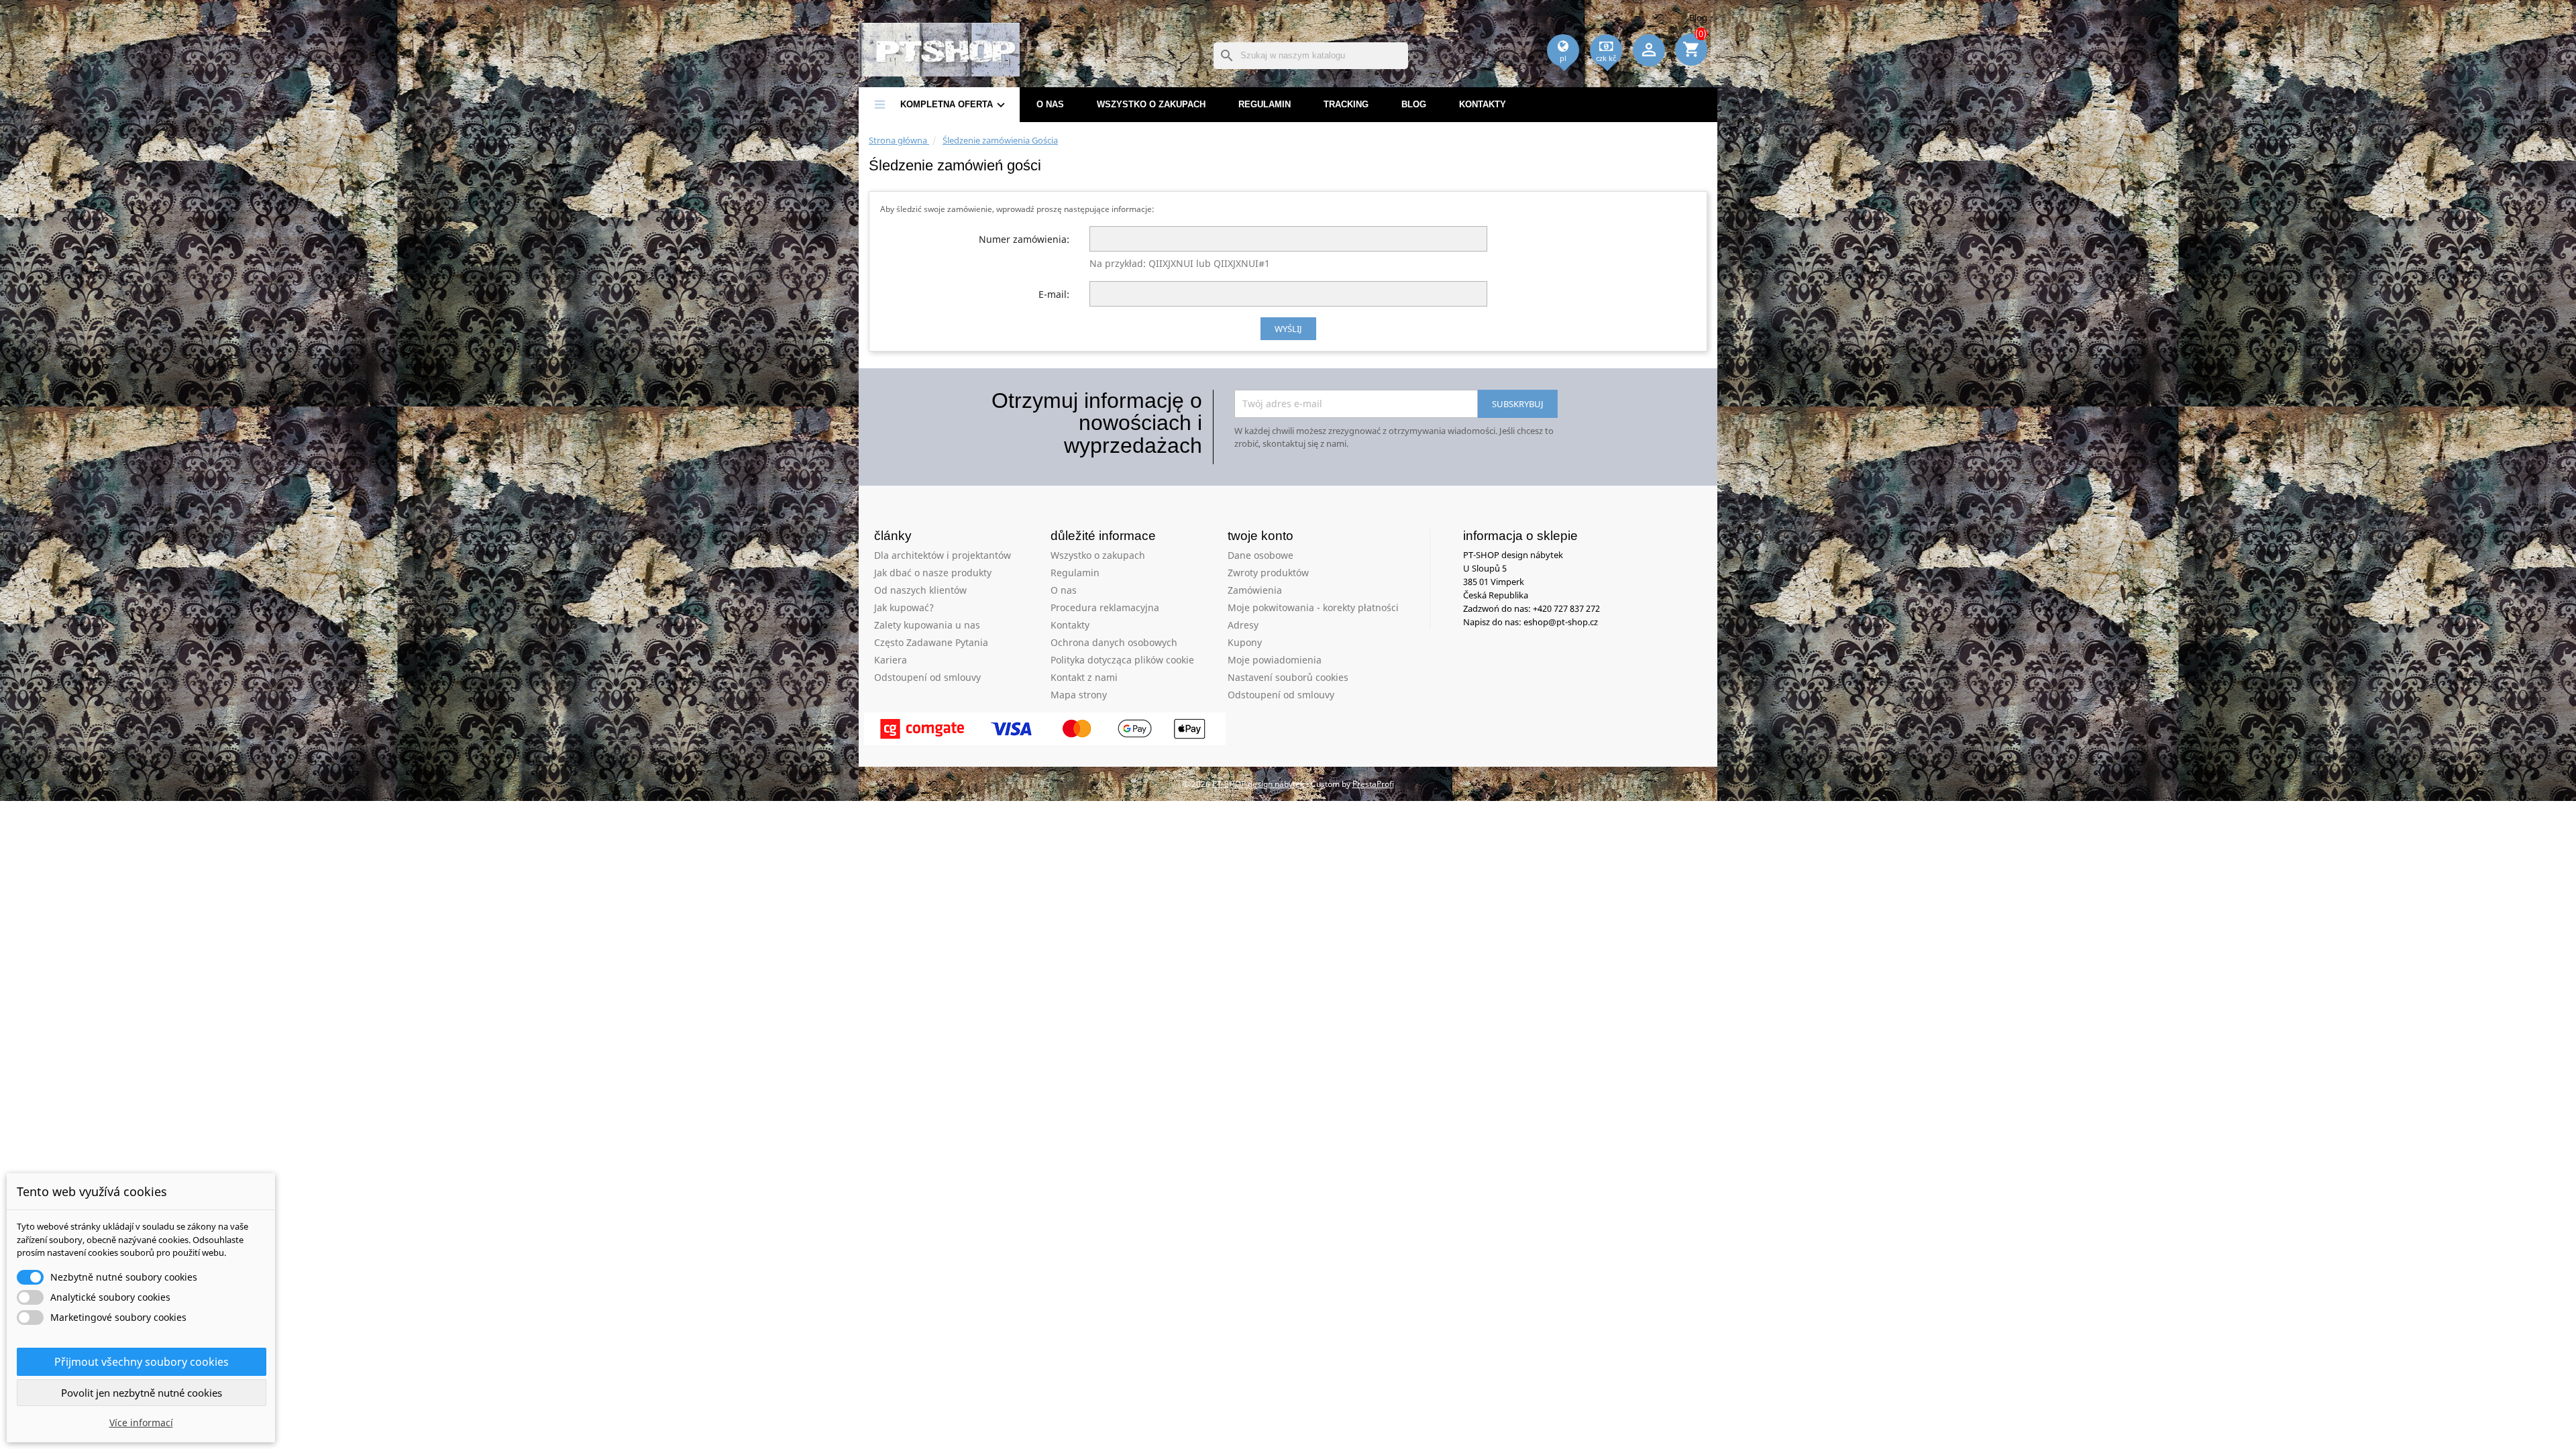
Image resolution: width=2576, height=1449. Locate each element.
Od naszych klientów (920, 590)
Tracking (1346, 104)
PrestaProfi (1373, 784)
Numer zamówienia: (1024, 239)
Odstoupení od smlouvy (927, 677)
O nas (1050, 104)
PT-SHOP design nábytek (1259, 784)
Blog (1698, 17)
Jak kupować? (904, 607)
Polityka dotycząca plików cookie (1122, 660)
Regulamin (1265, 104)
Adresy (1243, 625)
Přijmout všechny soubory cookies (142, 1362)
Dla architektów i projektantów (943, 555)
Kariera (891, 660)
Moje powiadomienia (1275, 660)
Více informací (141, 1423)
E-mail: (1054, 294)
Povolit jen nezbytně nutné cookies (142, 1393)
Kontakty (1483, 104)
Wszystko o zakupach (1151, 104)
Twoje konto (1260, 536)
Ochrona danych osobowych (1114, 642)
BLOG (1414, 104)
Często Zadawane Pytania (931, 642)
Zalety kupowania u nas (927, 625)
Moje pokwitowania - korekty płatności (1313, 607)
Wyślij (1288, 329)
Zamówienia (1255, 590)
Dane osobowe (1260, 555)
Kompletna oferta (954, 105)
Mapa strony (1079, 695)
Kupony (1245, 642)
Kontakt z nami (1084, 677)
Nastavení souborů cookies (1288, 677)
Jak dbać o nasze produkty (933, 573)
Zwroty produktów (1268, 573)
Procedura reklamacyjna (1105, 607)
